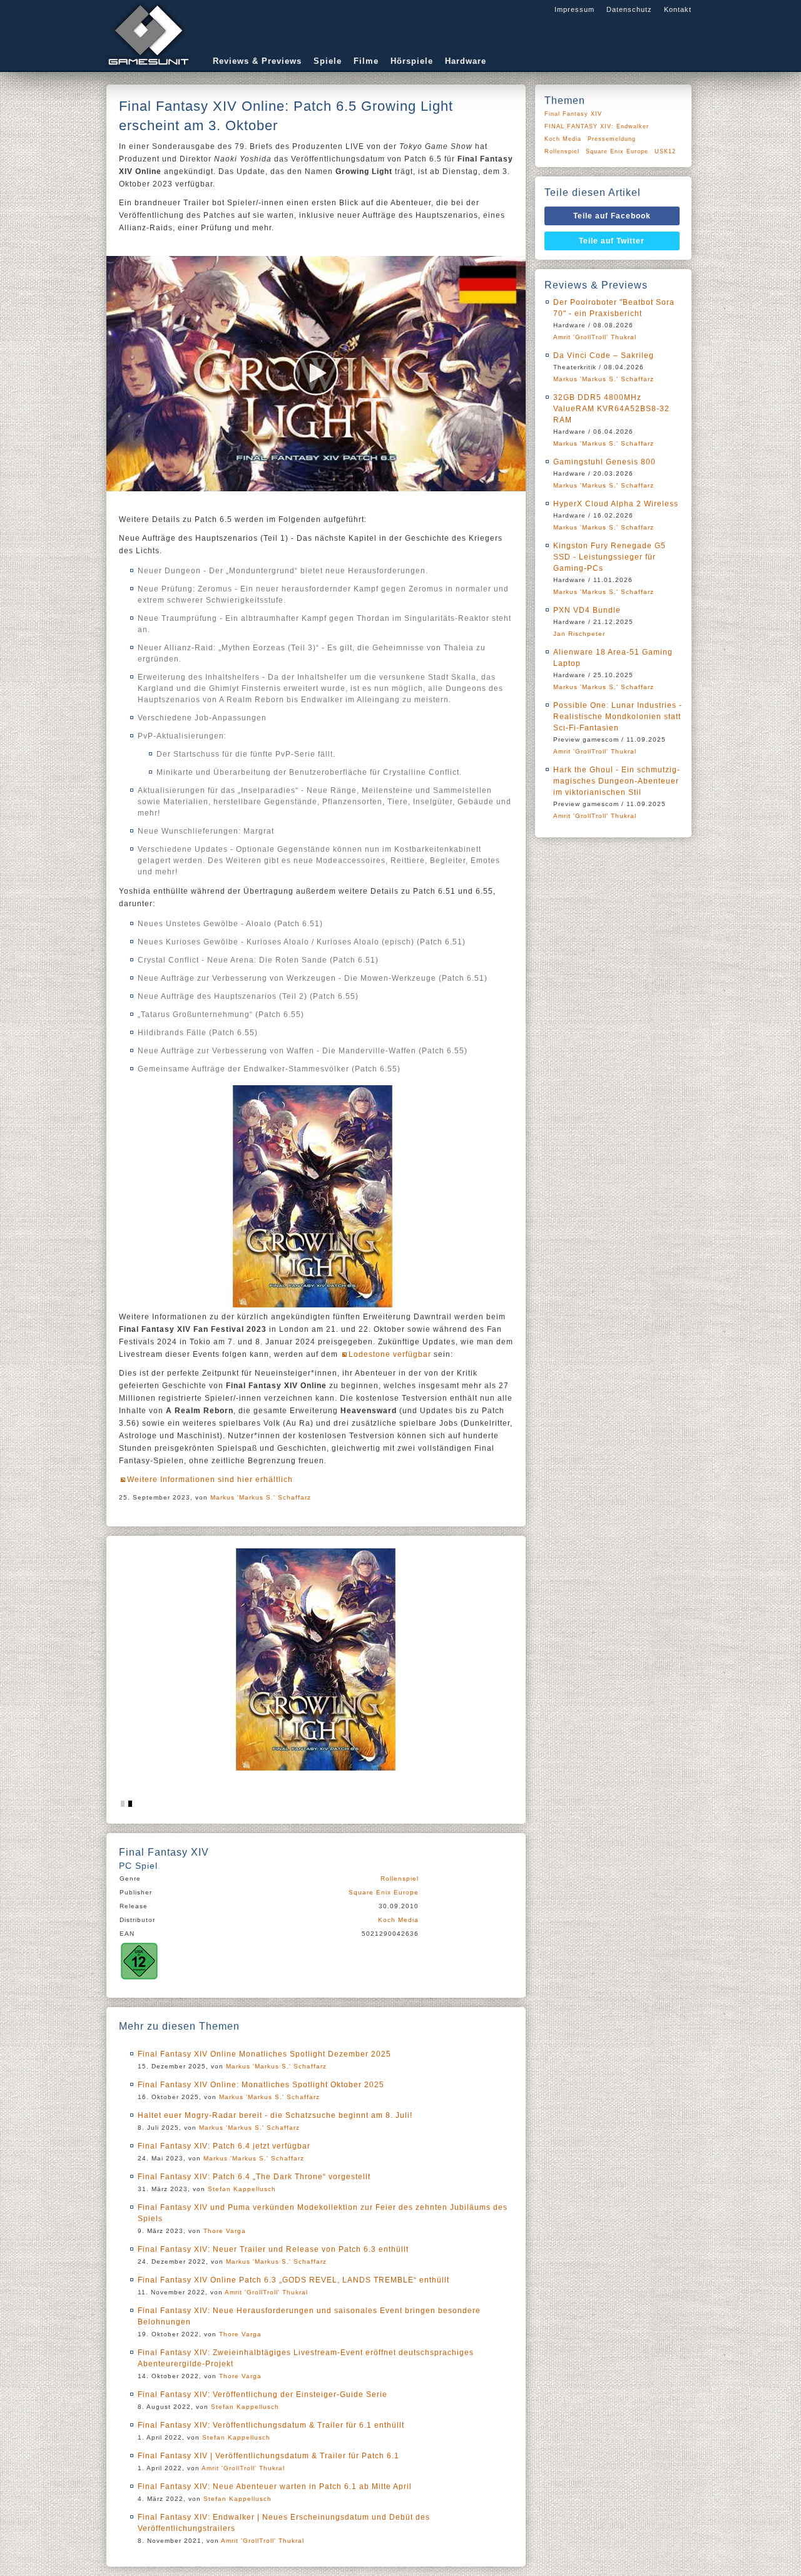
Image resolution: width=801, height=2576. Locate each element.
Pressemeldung (612, 139)
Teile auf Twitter (612, 241)
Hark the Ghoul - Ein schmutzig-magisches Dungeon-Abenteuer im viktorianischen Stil (617, 781)
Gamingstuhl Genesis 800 (605, 462)
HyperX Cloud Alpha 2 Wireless (616, 504)
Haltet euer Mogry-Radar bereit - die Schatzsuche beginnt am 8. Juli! (275, 2115)
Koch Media (398, 1920)
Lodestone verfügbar (390, 1354)
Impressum (574, 9)
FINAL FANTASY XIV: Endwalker (597, 126)
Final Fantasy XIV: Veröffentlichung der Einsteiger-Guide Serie (263, 2395)
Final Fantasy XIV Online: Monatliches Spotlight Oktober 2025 (261, 2085)
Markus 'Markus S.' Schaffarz (261, 1497)
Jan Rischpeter (579, 634)
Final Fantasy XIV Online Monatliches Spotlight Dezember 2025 (264, 2054)
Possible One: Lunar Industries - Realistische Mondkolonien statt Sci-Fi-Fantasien (618, 717)
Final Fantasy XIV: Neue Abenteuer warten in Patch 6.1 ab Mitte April (275, 2487)
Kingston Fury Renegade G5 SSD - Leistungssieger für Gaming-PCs (610, 557)
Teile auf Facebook (612, 216)
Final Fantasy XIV (573, 114)
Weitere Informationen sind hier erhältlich (210, 1480)
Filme (366, 61)
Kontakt (678, 9)
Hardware (466, 61)
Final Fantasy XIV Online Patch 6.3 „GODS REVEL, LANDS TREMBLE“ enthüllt (293, 2280)
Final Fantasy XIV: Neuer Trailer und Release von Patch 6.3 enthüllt (273, 2249)
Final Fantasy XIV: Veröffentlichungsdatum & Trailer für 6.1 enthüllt (271, 2425)
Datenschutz (629, 9)
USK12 (665, 151)
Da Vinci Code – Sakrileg (604, 355)
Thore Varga (225, 2231)
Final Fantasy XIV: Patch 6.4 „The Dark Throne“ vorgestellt (254, 2177)
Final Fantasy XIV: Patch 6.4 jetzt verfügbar (224, 2146)
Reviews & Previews (257, 61)
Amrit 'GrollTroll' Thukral (266, 2292)
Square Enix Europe (384, 1892)
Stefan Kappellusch (242, 2189)
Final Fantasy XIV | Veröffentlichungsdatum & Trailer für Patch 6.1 (268, 2456)
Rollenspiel (400, 1878)
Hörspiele (412, 61)
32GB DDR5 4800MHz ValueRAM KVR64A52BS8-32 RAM (611, 409)
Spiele (328, 61)
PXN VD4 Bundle (587, 610)
